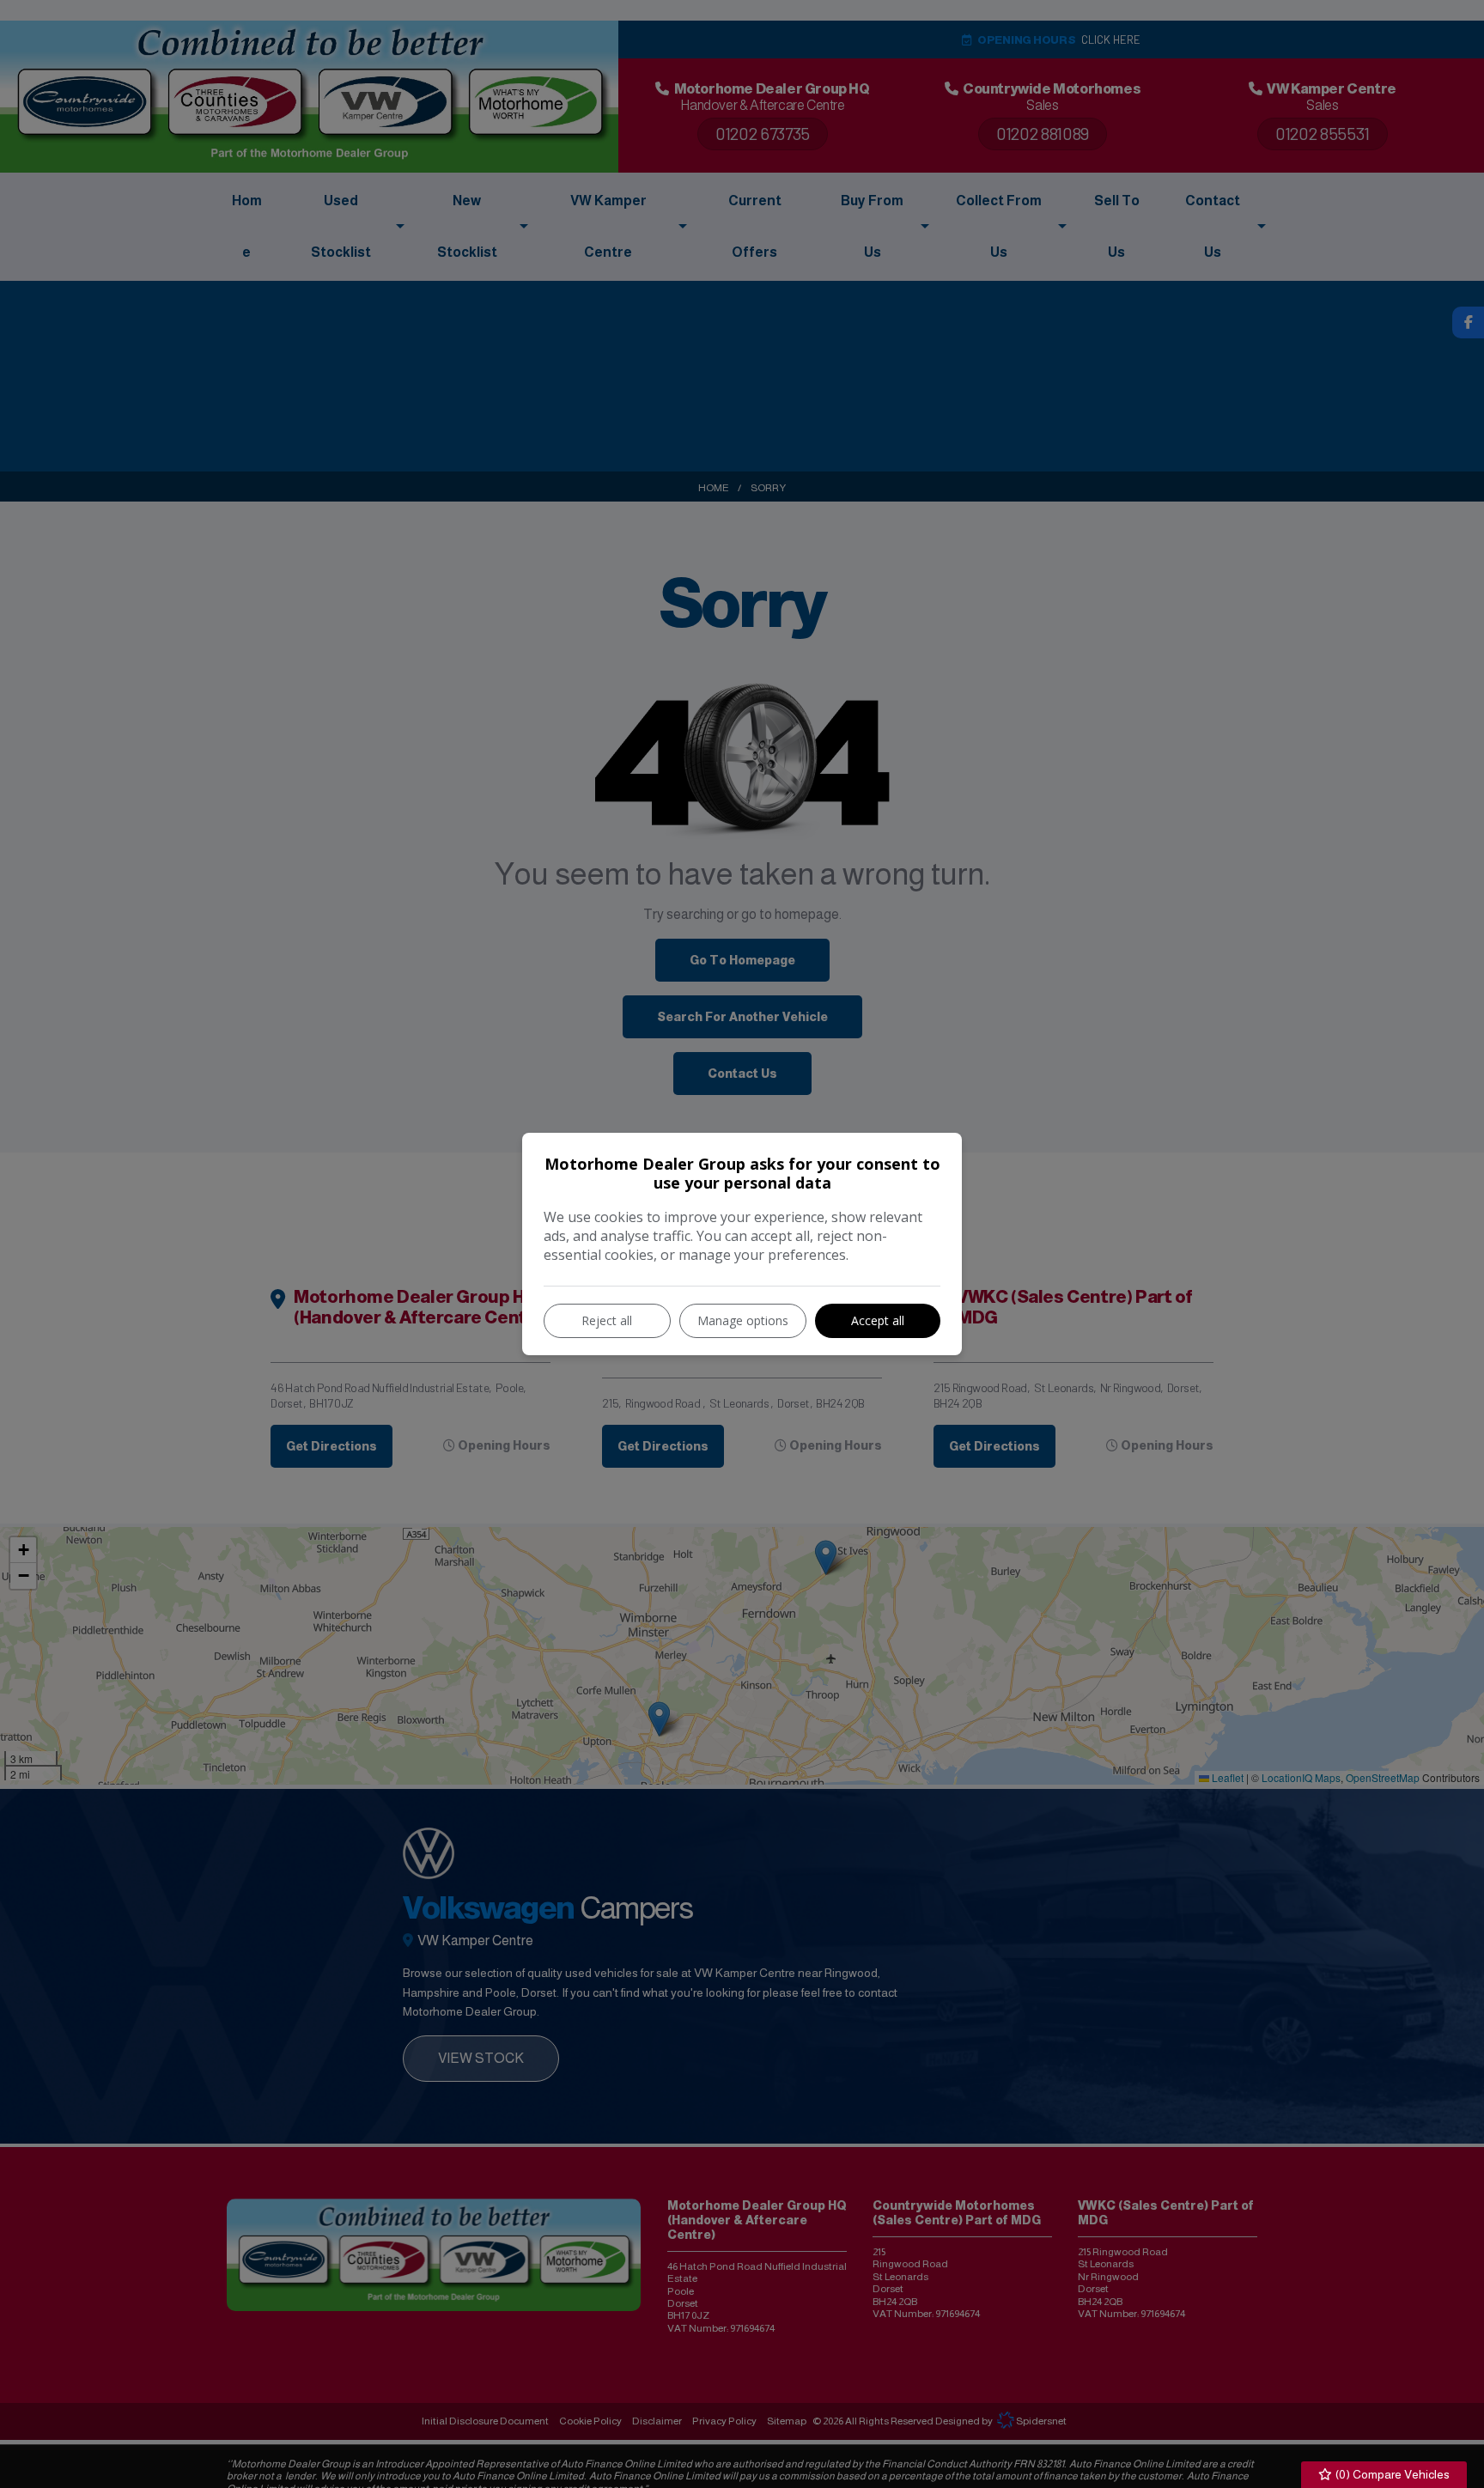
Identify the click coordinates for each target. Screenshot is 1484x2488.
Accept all (878, 1320)
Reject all (607, 1320)
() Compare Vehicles (1391, 2474)
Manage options (743, 1320)
